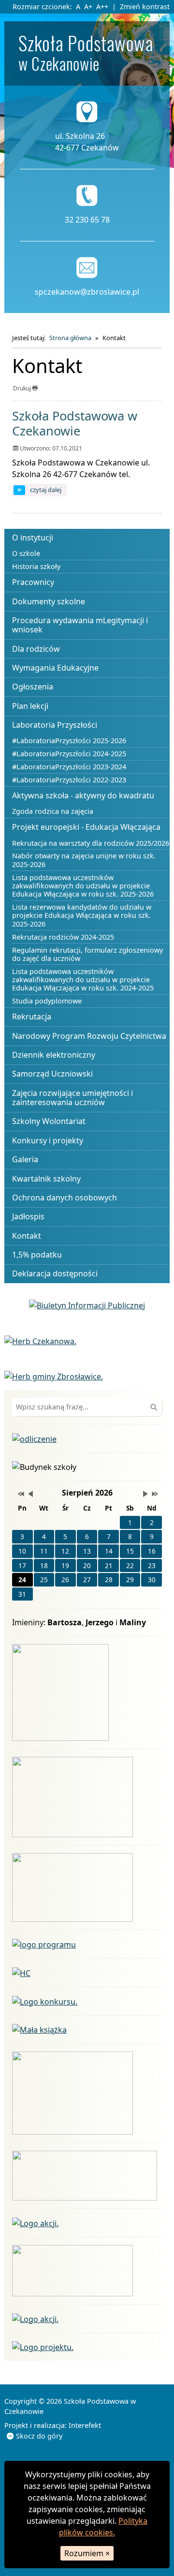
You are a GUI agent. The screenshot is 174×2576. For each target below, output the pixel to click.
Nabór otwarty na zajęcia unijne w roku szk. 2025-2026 (84, 860)
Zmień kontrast (145, 7)
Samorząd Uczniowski (52, 1074)
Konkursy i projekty (48, 1140)
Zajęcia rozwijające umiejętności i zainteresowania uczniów (72, 1098)
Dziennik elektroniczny (54, 1055)
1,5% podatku (37, 1255)
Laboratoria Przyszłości (55, 725)
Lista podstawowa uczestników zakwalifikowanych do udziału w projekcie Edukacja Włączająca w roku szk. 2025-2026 (83, 886)
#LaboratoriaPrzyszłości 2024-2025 (69, 754)
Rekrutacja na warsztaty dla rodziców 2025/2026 (91, 843)
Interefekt (85, 2425)
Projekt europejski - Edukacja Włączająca (86, 827)
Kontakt (27, 1236)
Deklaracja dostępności (55, 1273)
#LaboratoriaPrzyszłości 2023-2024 (69, 767)
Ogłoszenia (33, 687)
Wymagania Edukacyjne (55, 668)
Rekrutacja (32, 1017)
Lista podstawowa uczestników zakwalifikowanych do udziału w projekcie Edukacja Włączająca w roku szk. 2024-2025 (83, 980)
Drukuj (23, 388)
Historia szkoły (36, 566)
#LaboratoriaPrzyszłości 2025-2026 (69, 741)
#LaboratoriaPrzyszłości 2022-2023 (69, 780)
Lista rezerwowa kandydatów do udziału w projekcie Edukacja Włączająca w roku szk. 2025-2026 (82, 915)
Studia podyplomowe (47, 1001)
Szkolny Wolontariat (49, 1121)
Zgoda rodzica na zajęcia (53, 811)
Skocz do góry (39, 2436)
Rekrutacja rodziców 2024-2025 (63, 937)
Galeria (25, 1159)
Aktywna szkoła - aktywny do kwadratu (83, 795)
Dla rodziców (36, 649)
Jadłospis (28, 1216)
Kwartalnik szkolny (46, 1179)
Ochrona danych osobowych (65, 1198)
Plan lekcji (30, 706)
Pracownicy (33, 582)
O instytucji (33, 538)
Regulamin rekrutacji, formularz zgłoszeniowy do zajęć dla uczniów (87, 954)
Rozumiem (87, 2553)
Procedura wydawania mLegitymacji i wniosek (80, 625)
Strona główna (70, 338)
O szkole (26, 553)
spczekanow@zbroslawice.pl (87, 292)
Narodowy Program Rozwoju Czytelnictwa (89, 1036)
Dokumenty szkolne (49, 601)
